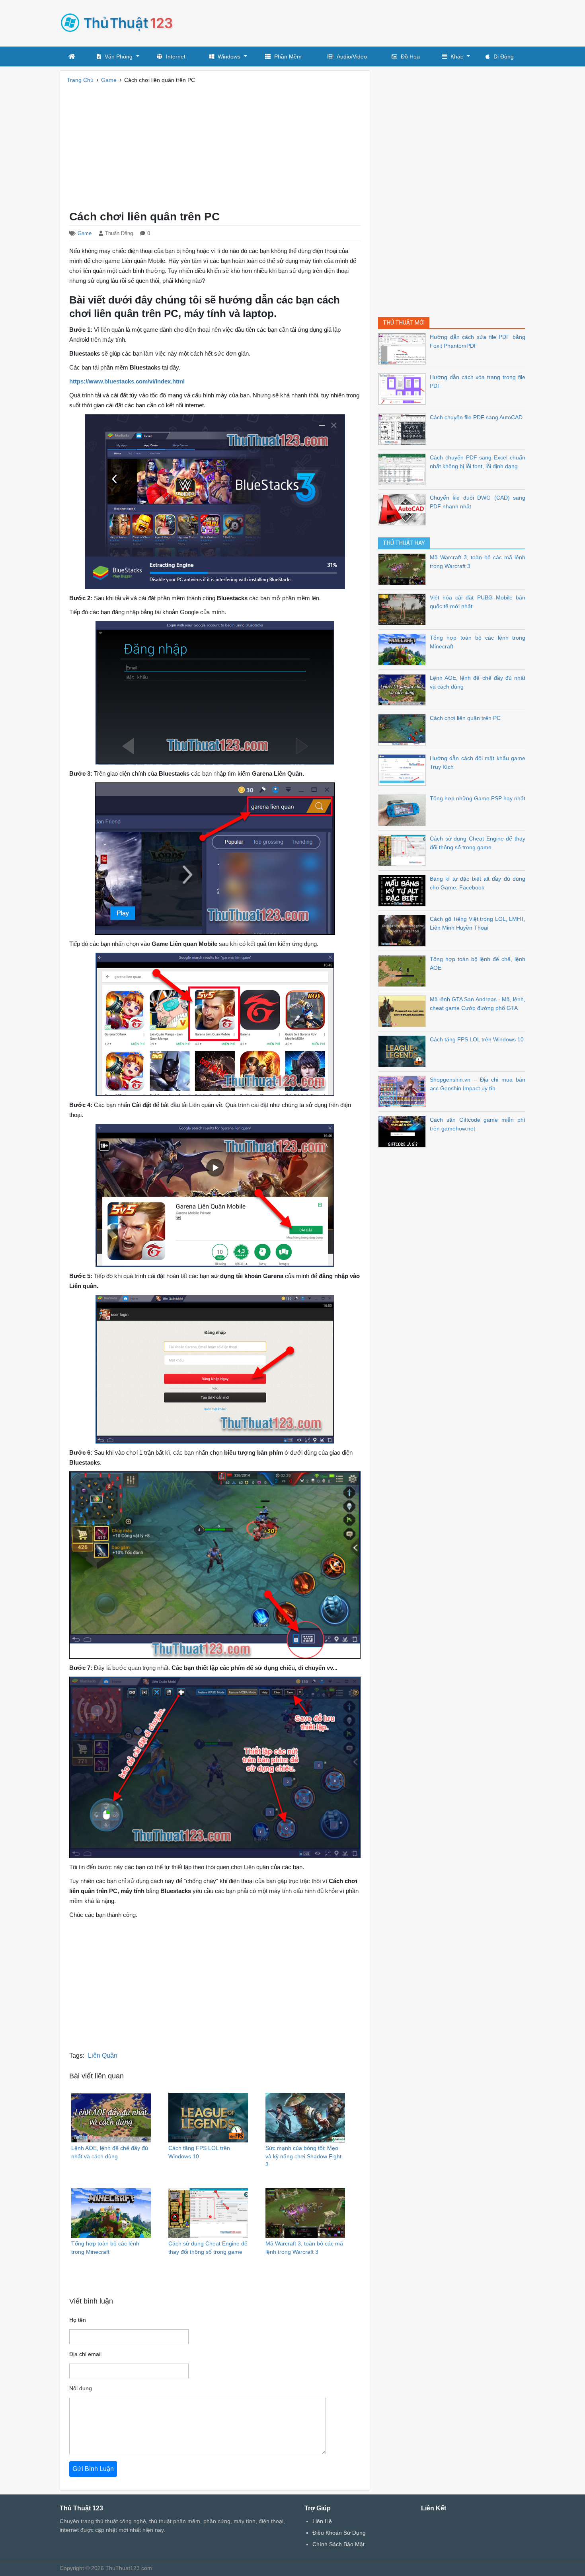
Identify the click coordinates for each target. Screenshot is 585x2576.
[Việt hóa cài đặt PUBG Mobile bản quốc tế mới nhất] (404, 609)
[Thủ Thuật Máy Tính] (119, 22)
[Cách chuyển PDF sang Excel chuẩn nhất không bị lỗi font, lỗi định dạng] (404, 469)
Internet (176, 56)
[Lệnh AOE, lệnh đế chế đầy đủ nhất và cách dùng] (404, 689)
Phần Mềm (288, 56)
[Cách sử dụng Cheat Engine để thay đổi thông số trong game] (404, 850)
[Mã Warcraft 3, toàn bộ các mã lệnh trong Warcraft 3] (404, 569)
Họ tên (78, 2320)
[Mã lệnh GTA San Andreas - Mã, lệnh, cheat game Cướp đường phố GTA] (404, 1011)
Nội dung (81, 2388)
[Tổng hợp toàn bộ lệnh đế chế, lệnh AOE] (404, 970)
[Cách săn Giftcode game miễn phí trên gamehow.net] (404, 1131)
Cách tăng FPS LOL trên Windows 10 (477, 1039)
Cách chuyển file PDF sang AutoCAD (476, 417)
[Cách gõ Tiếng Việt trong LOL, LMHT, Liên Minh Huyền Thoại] (404, 930)
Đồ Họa (410, 56)
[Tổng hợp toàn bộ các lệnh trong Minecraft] (404, 649)
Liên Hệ (322, 2521)
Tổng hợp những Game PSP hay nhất (478, 798)
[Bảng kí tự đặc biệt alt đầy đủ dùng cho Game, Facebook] (404, 890)
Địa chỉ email (85, 2354)
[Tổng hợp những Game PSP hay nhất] (404, 810)
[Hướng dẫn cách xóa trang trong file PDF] (404, 388)
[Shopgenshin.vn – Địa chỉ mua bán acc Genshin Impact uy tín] (404, 1091)
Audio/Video (352, 56)
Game (85, 233)
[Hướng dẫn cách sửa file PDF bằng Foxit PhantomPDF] (404, 348)
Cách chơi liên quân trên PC (465, 718)
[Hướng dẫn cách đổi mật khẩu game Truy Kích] (404, 769)
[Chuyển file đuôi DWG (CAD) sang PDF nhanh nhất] (404, 509)
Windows (229, 56)
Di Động (504, 56)
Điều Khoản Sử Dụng (339, 2533)
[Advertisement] (380, 22)
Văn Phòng (119, 56)
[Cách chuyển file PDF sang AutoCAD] (404, 429)
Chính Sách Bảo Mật (338, 2544)
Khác (457, 56)
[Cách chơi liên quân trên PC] (404, 729)
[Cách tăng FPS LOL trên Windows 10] (404, 1051)
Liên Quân (103, 2056)
